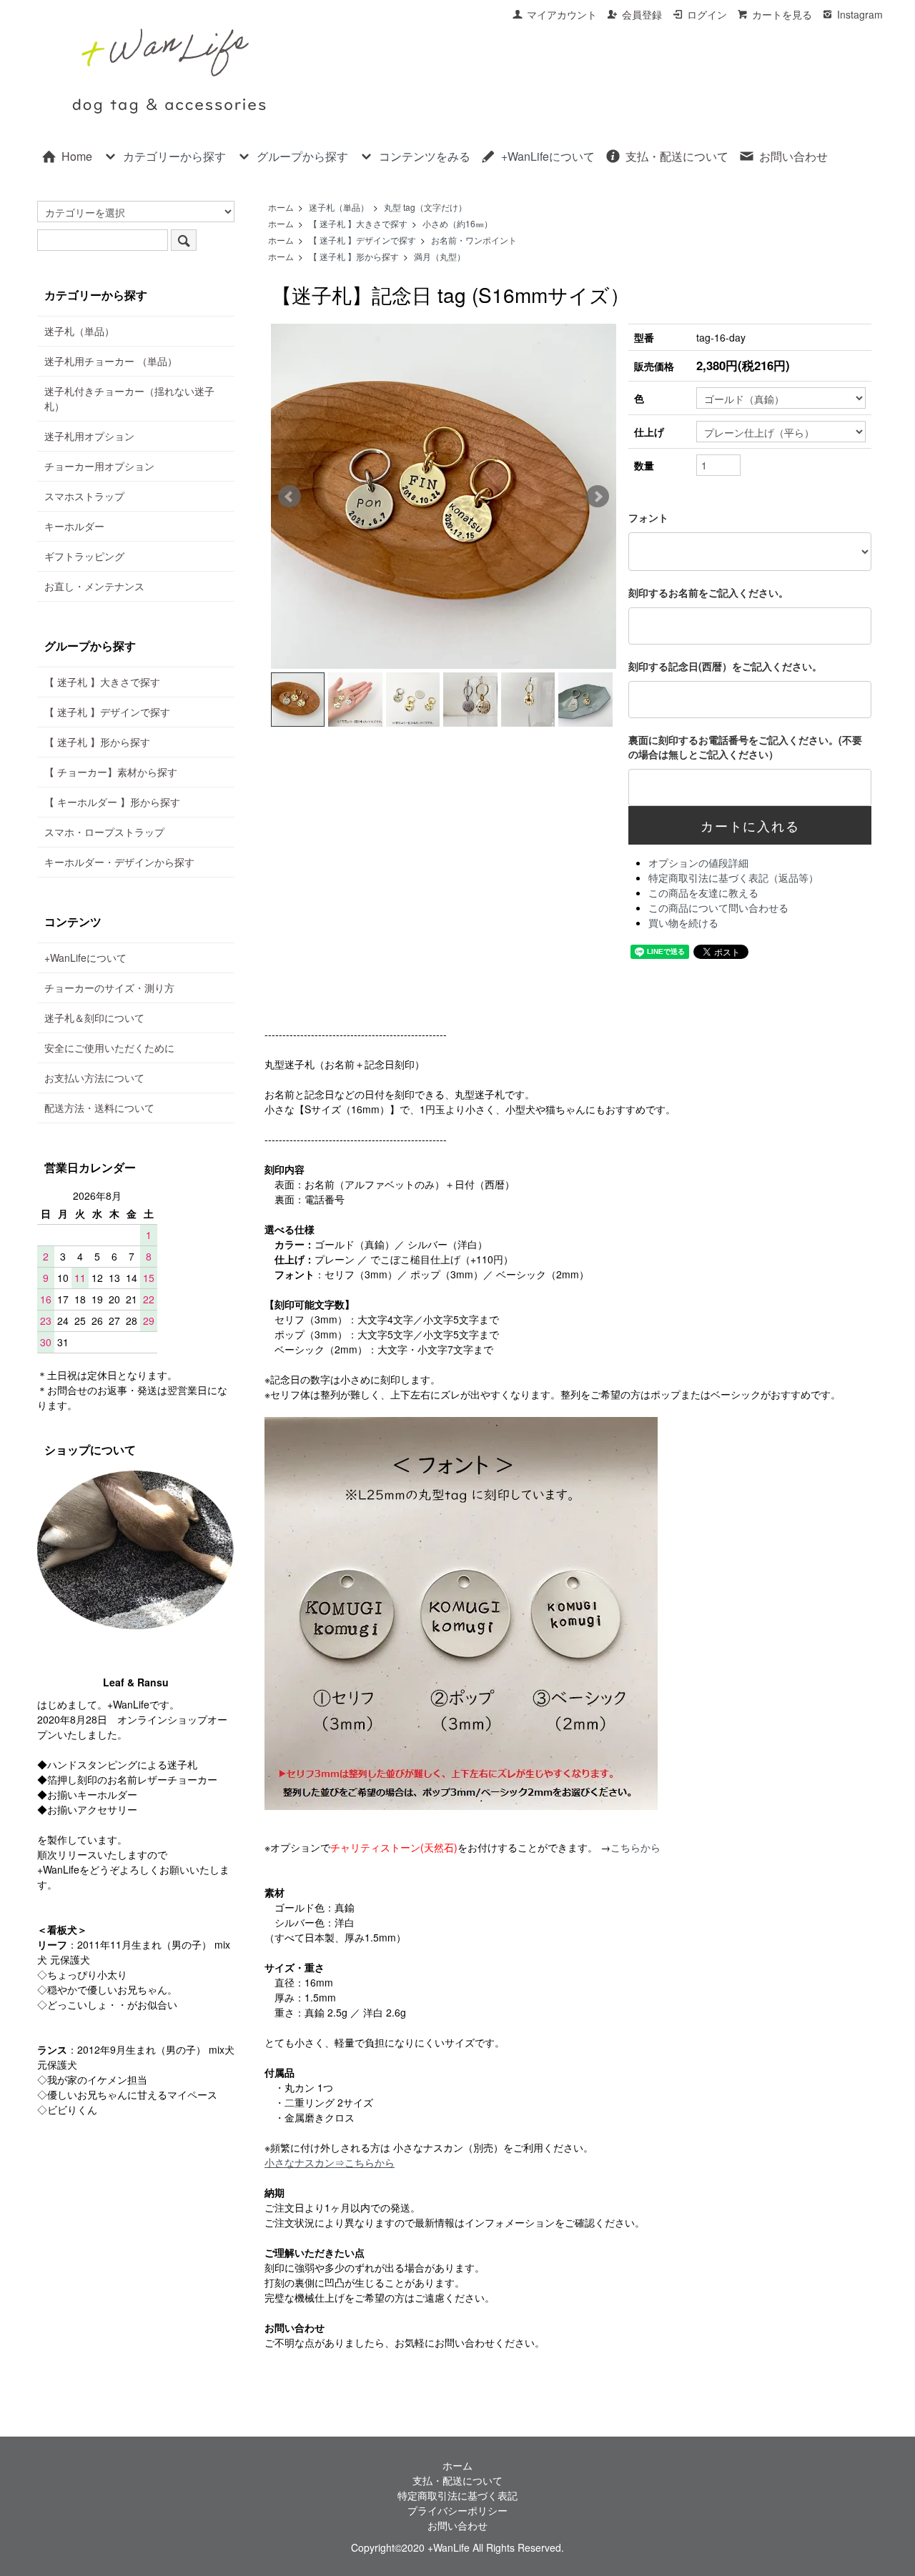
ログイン (707, 14)
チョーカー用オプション (99, 466)
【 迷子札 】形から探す (354, 256)
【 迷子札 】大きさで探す (358, 223)
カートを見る (782, 14)
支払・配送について (677, 156)
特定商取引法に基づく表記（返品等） (733, 877)
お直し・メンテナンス (94, 586)
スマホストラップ (84, 496)
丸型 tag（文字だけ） (425, 207)
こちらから (635, 1847)
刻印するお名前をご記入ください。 (708, 592)
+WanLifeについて (548, 156)
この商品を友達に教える (703, 892)
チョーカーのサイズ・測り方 (109, 988)
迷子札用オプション (89, 436)
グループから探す (302, 156)
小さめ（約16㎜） (457, 223)
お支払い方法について (94, 1078)
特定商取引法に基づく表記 (457, 2495)
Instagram (860, 14)
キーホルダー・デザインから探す (119, 862)
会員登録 (642, 14)
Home (77, 156)
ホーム (281, 207)
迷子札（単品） (339, 207)
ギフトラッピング (84, 556)
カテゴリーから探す (174, 156)
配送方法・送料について (99, 1108)
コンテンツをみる (425, 156)
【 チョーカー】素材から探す (111, 772)
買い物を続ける (683, 923)
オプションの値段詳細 (698, 862)
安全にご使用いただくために (109, 1048)
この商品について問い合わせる (718, 907)
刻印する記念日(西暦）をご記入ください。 (725, 666)
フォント (648, 517)
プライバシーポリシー (457, 2510)
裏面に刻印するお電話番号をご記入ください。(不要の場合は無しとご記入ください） (745, 747)
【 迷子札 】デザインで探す (362, 240)
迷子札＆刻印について (94, 1018)
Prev (290, 497)
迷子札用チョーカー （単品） (111, 361)
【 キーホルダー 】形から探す (112, 802)
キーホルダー (74, 526)
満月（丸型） (440, 256)
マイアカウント (562, 14)
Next (598, 497)
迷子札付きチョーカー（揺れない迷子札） (129, 398)
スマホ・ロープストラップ (104, 832)
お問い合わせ (793, 156)
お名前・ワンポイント (474, 240)
